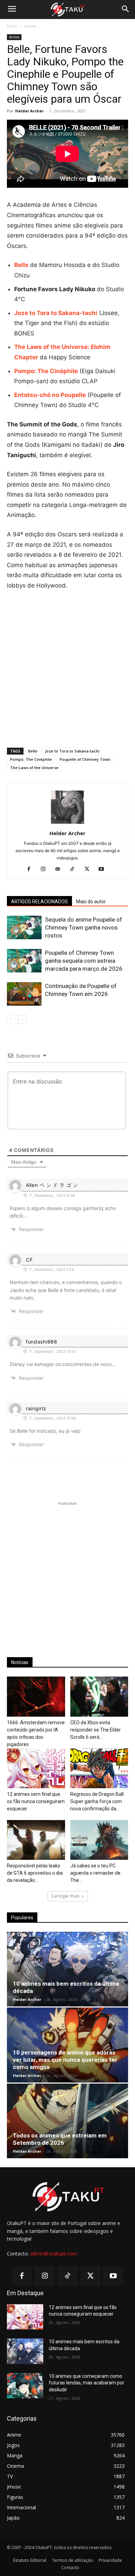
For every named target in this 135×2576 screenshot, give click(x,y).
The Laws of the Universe (34, 768)
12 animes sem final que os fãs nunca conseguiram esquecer (36, 1801)
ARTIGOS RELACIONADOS (39, 902)
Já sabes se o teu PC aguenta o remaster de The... (95, 1873)
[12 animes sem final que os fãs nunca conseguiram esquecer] (36, 1768)
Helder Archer (29, 111)
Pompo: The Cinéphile (31, 759)
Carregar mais (65, 1896)
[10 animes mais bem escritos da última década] (67, 1969)
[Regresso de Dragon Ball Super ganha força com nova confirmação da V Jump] (99, 1768)
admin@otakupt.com (53, 2254)
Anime (30, 26)
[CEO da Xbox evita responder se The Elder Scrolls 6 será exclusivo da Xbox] (99, 1696)
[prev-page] (11, 1020)
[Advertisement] (67, 667)
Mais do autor (91, 902)
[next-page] (22, 1020)
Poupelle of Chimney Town (85, 759)
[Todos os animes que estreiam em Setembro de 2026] (67, 2121)
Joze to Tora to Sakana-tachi (72, 751)
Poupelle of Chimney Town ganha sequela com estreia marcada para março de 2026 (84, 961)
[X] (89, 869)
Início (12, 26)
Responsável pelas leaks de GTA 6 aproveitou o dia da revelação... (35, 1873)
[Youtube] (104, 869)
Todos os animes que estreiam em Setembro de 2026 (60, 2139)
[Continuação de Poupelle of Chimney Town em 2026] (24, 994)
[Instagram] (46, 869)
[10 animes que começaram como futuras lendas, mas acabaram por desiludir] (25, 2386)
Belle (33, 751)
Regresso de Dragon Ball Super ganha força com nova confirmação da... (97, 1801)
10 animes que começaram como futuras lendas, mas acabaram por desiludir (87, 2383)
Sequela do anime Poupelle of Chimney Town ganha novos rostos (84, 927)
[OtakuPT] (67, 10)
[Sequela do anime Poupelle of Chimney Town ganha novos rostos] (24, 928)
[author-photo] (67, 824)
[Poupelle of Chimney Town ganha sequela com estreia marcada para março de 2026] (24, 961)
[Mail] (60, 869)
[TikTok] (75, 869)
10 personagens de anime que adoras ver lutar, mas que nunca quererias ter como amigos (65, 2060)
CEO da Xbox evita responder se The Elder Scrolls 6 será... (96, 1730)
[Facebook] (31, 869)
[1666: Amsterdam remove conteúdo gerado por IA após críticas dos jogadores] (36, 1696)
